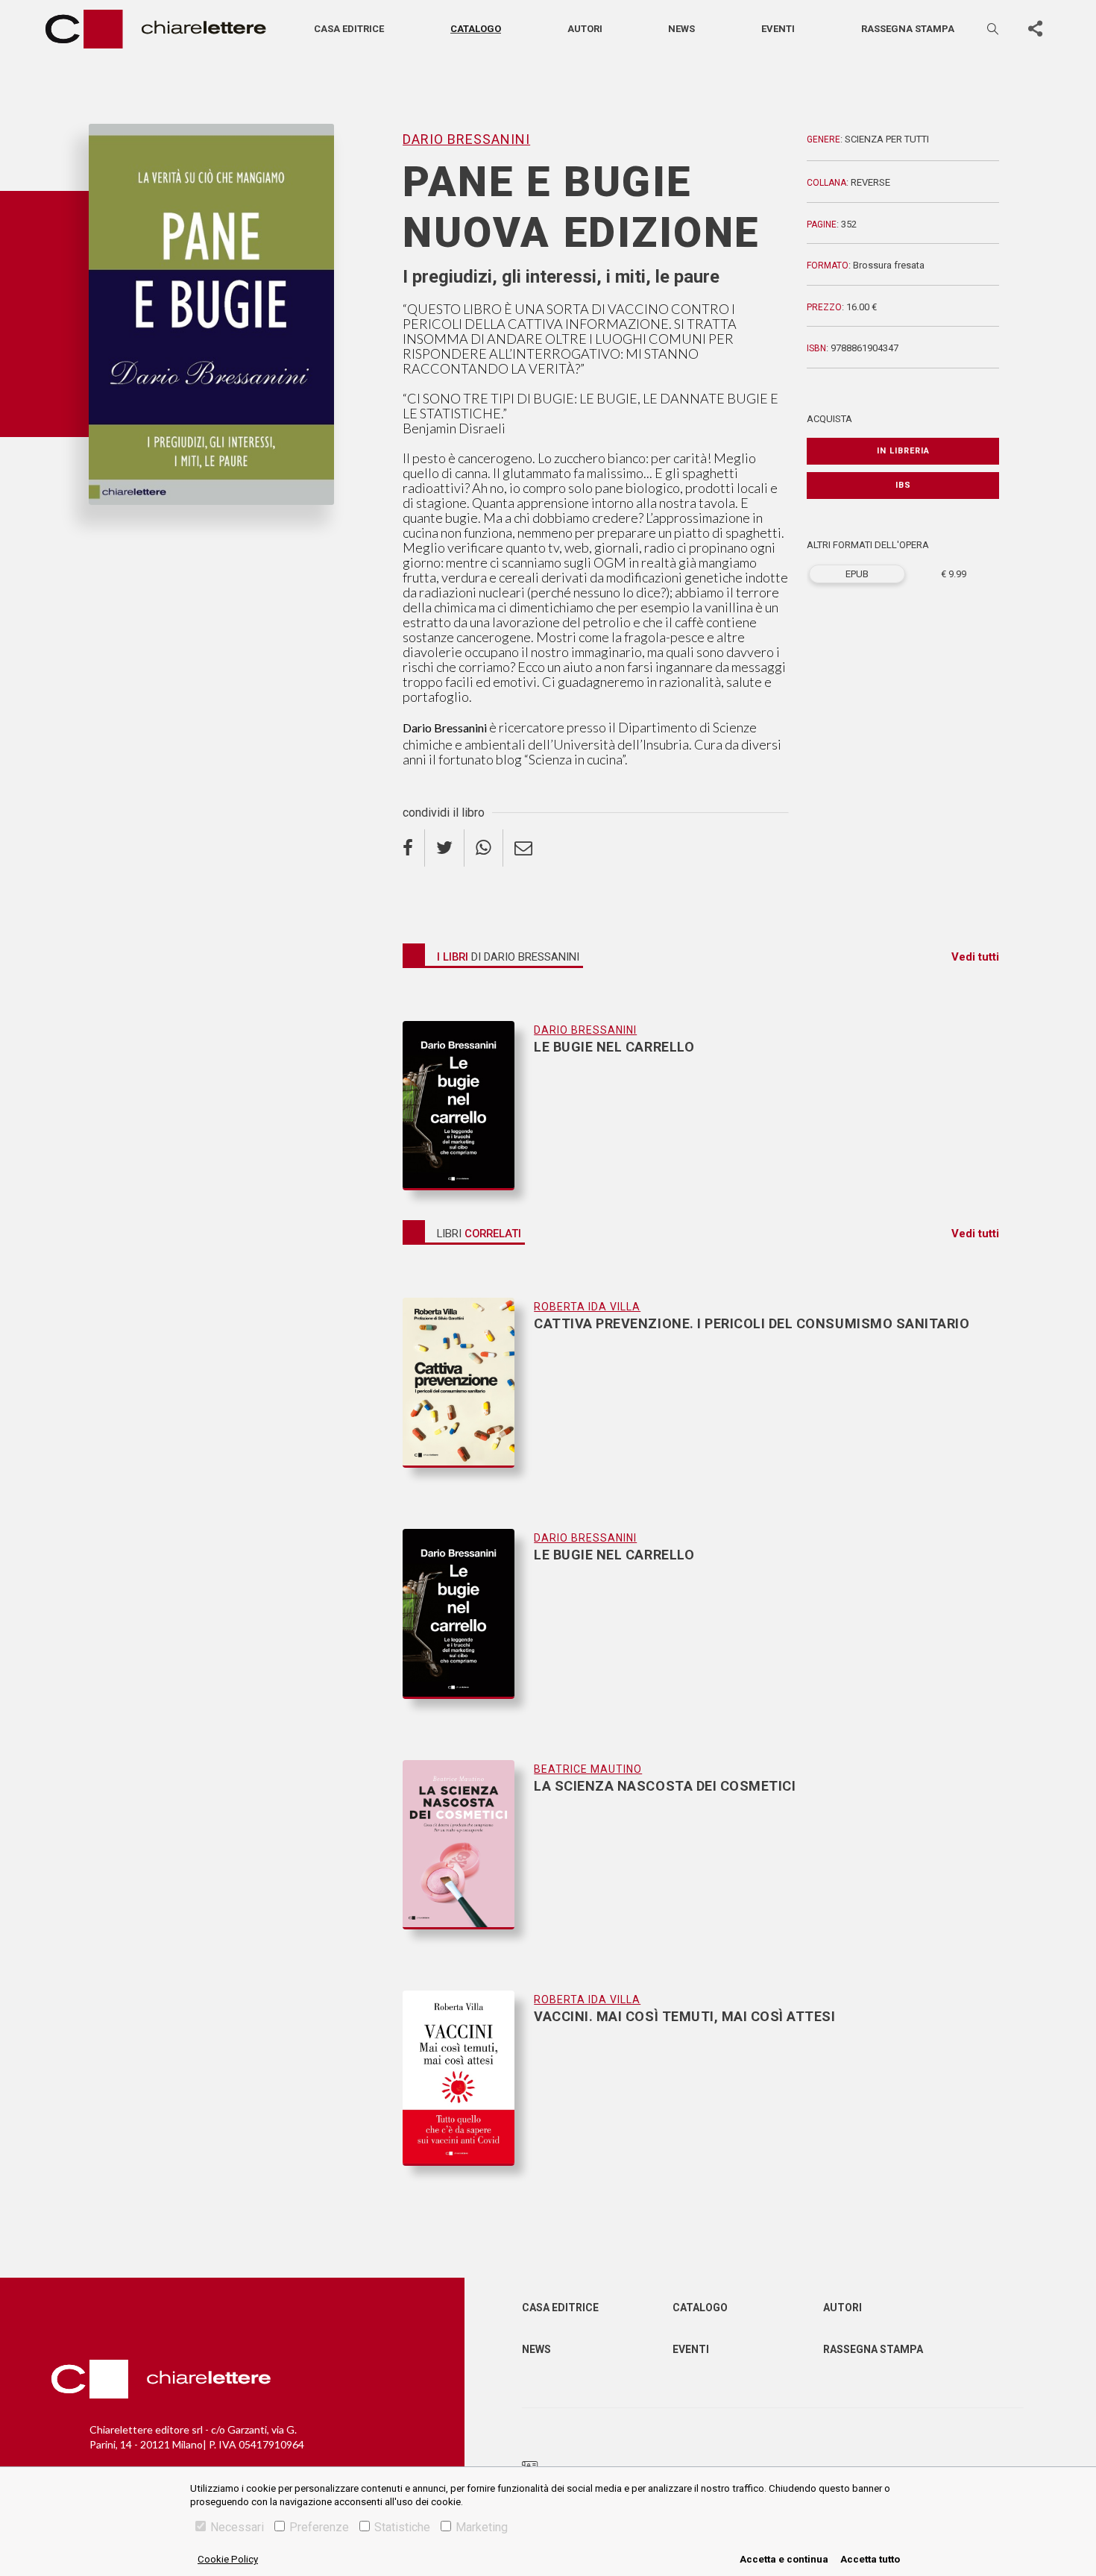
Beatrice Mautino (588, 1769)
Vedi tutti (975, 957)
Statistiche (402, 2527)
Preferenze (319, 2527)
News (681, 29)
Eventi (778, 29)
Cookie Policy (228, 2559)
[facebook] (414, 848)
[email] (523, 848)
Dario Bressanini (132, 530)
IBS (903, 485)
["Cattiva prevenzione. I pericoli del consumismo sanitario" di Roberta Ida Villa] (468, 1398)
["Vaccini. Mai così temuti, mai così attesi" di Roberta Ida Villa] (468, 2078)
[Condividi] (1035, 29)
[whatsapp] (484, 848)
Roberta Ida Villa (587, 1307)
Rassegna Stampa (873, 2349)
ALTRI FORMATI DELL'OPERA (868, 545)
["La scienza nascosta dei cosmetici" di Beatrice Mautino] (468, 1860)
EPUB (857, 574)
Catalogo (476, 29)
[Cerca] (994, 29)
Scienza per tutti (887, 139)
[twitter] (445, 848)
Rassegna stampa (908, 29)
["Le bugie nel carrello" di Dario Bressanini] (468, 1106)
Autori (585, 29)
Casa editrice (349, 29)
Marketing (482, 2527)
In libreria (903, 451)
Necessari (237, 2527)
